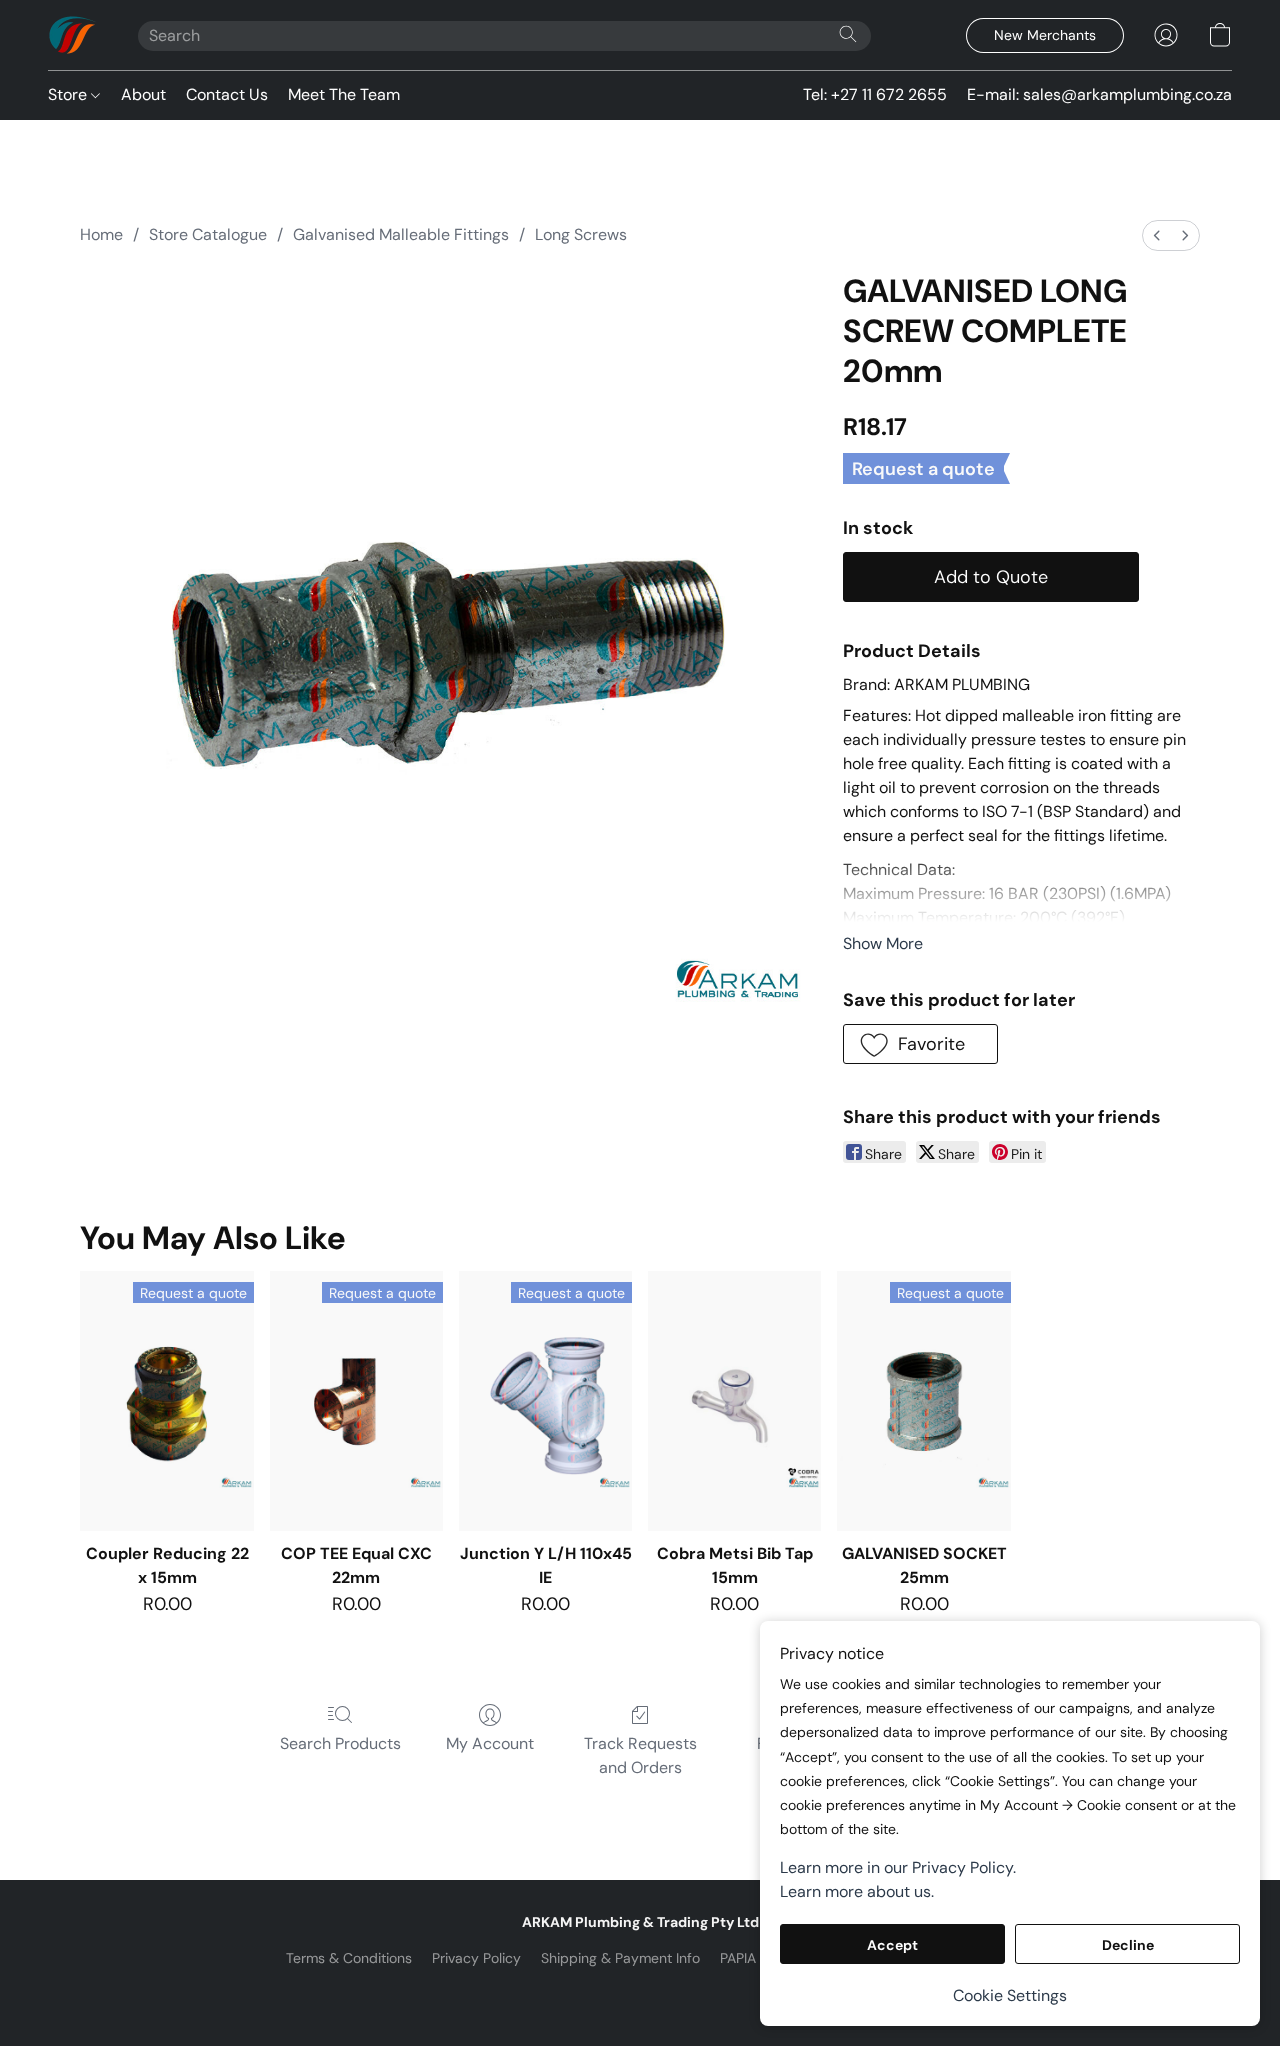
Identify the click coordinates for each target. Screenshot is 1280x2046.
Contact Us (227, 94)
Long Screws (581, 234)
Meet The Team (344, 94)
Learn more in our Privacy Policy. (898, 1867)
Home (101, 234)
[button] (73, 35)
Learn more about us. (857, 1891)
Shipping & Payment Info (620, 1958)
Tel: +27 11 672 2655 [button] (875, 94)
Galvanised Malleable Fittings (401, 234)
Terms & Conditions (349, 1958)
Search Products (340, 1743)
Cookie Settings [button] (1010, 1995)
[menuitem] (1157, 235)
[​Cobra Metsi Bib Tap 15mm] (734, 1401)
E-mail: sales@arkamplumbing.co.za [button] (1099, 94)
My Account (490, 1743)
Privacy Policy (476, 1958)
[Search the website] (848, 34)
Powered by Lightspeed (640, 1992)
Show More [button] (883, 943)
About (143, 94)
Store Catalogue (208, 234)
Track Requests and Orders (640, 1755)
